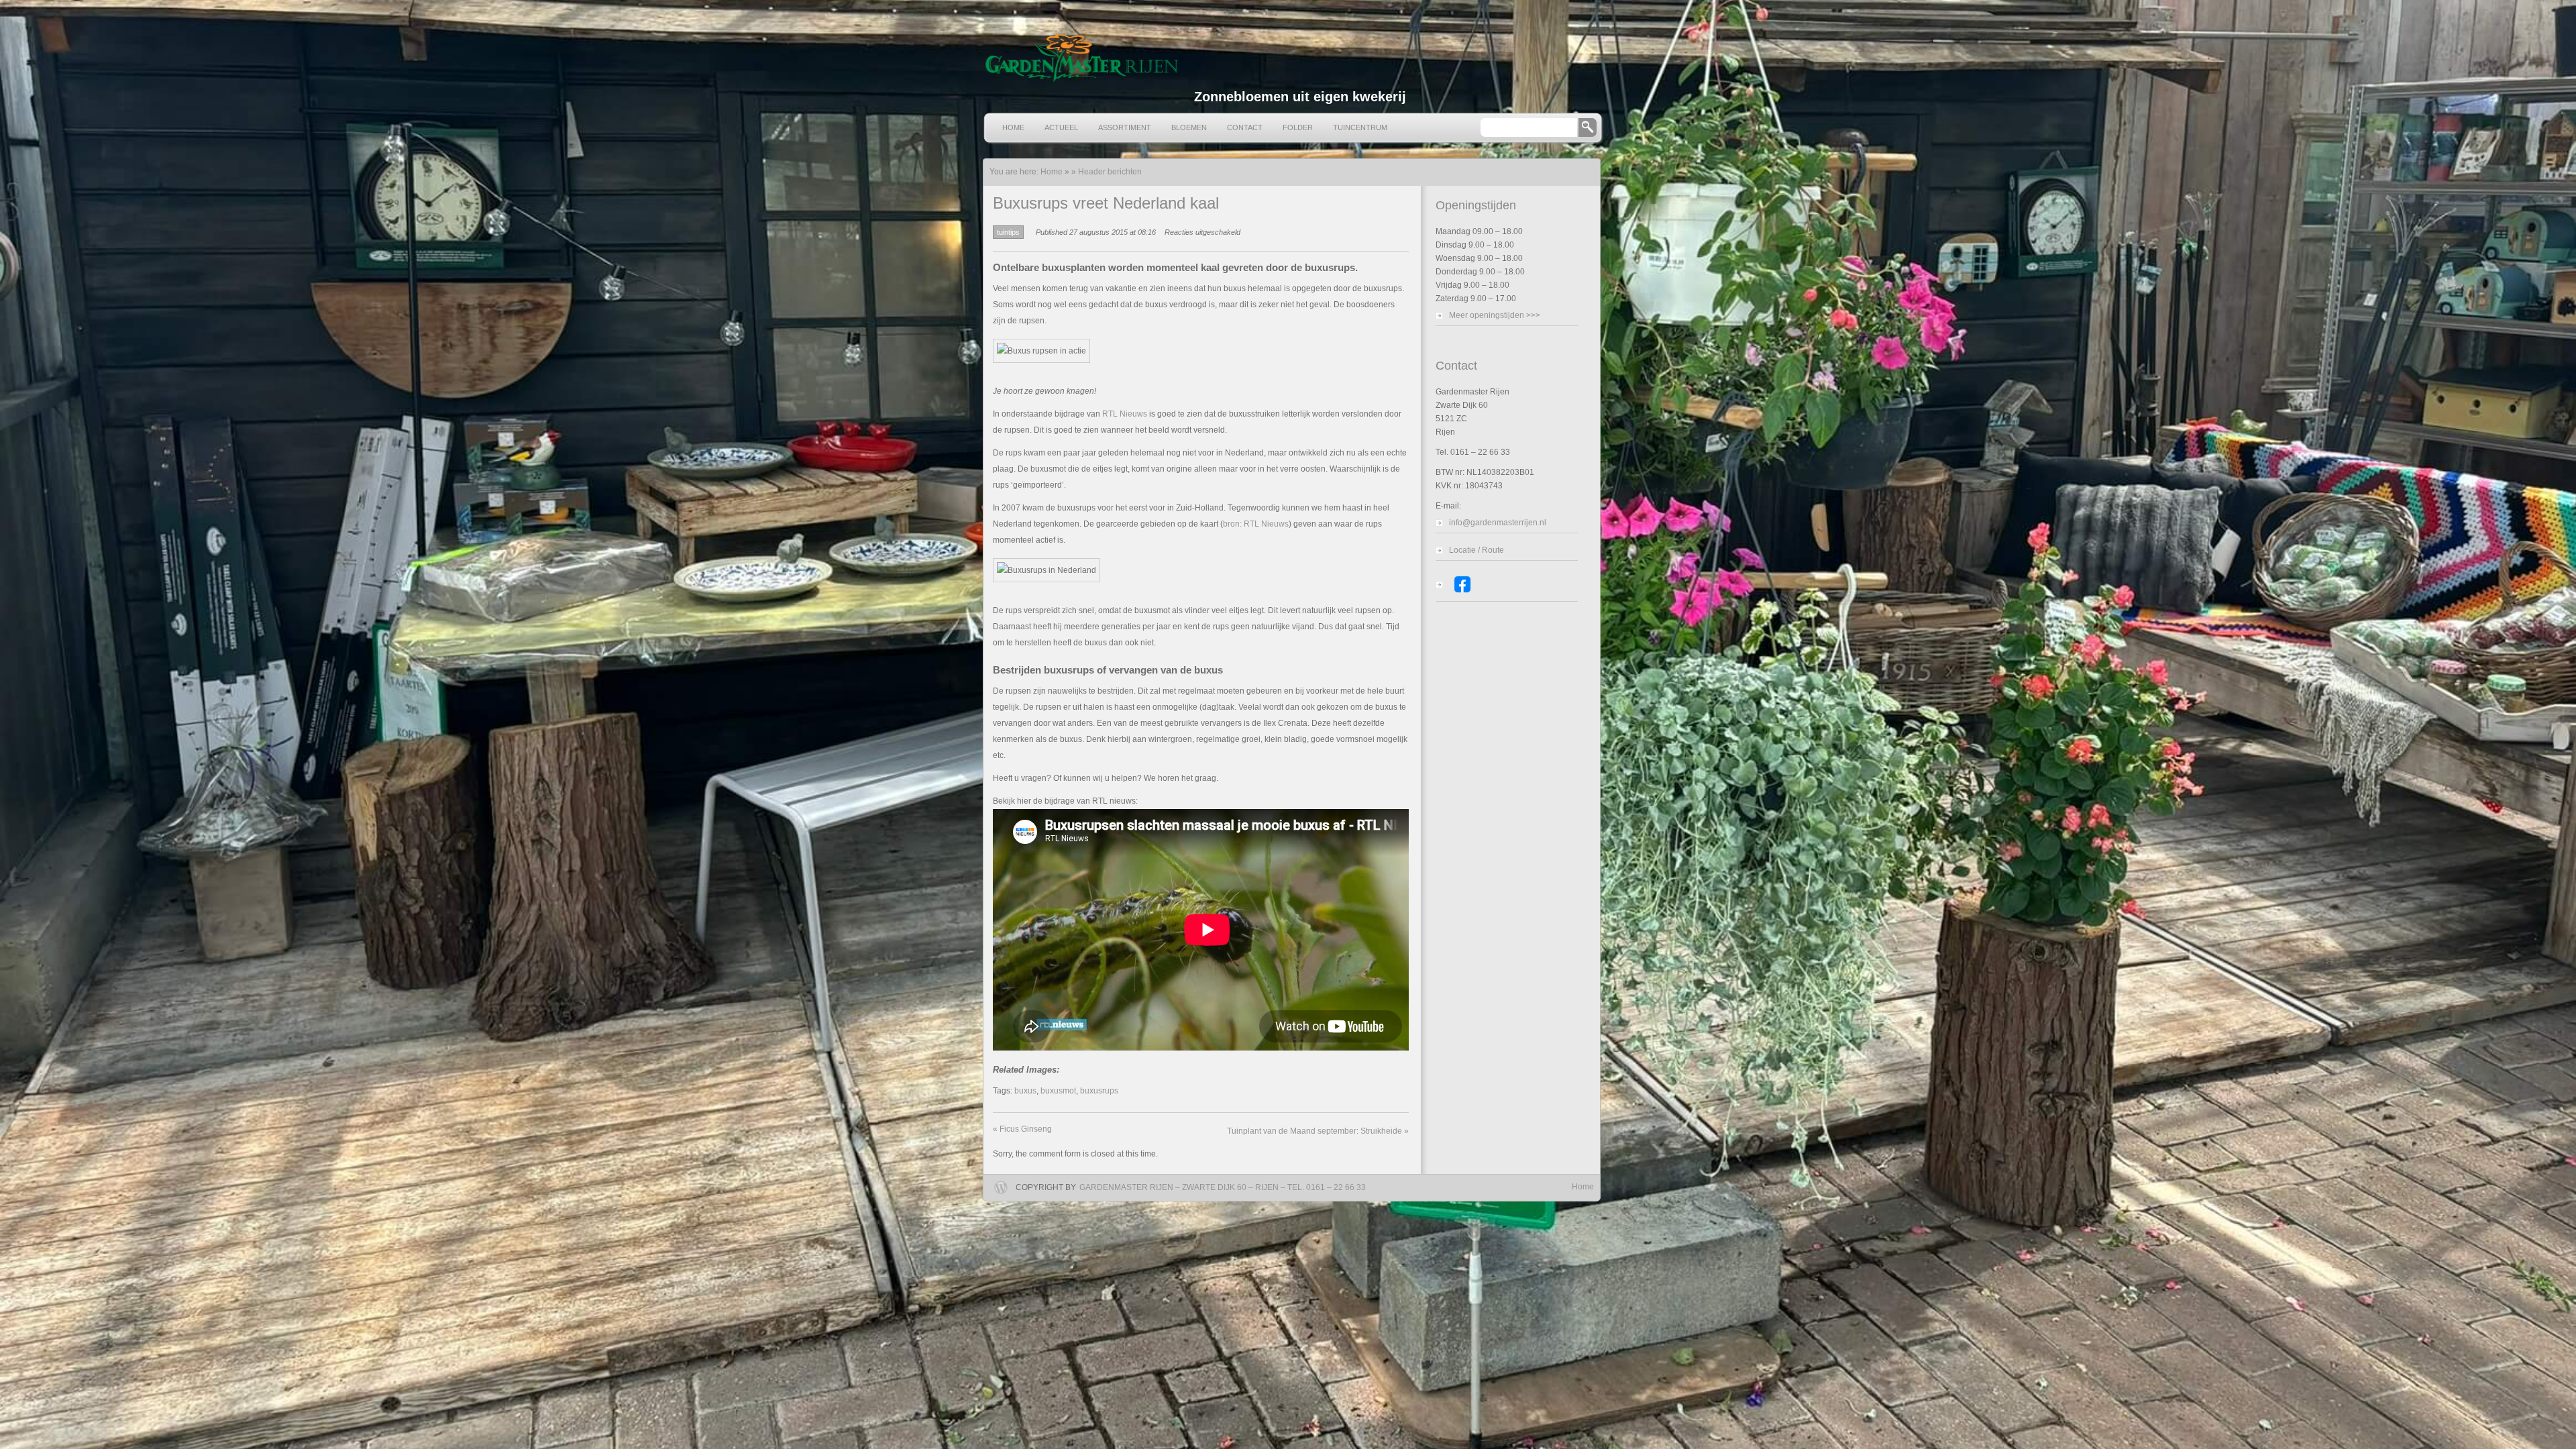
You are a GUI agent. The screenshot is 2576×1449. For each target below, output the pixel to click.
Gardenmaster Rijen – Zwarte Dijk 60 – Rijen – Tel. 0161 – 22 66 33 (1223, 1187)
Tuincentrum (1360, 127)
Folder (1298, 127)
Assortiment (1125, 127)
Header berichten (1110, 172)
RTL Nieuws (1125, 414)
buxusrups (1099, 1091)
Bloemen (1189, 127)
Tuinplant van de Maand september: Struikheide (1318, 1131)
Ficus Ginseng (1022, 1129)
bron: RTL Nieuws (1256, 524)
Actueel (1061, 127)
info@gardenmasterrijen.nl (1498, 523)
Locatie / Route (1477, 550)
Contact (1245, 127)
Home (1013, 127)
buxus (1025, 1091)
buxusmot (1058, 1091)
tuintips (1008, 232)
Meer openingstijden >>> (1495, 315)
